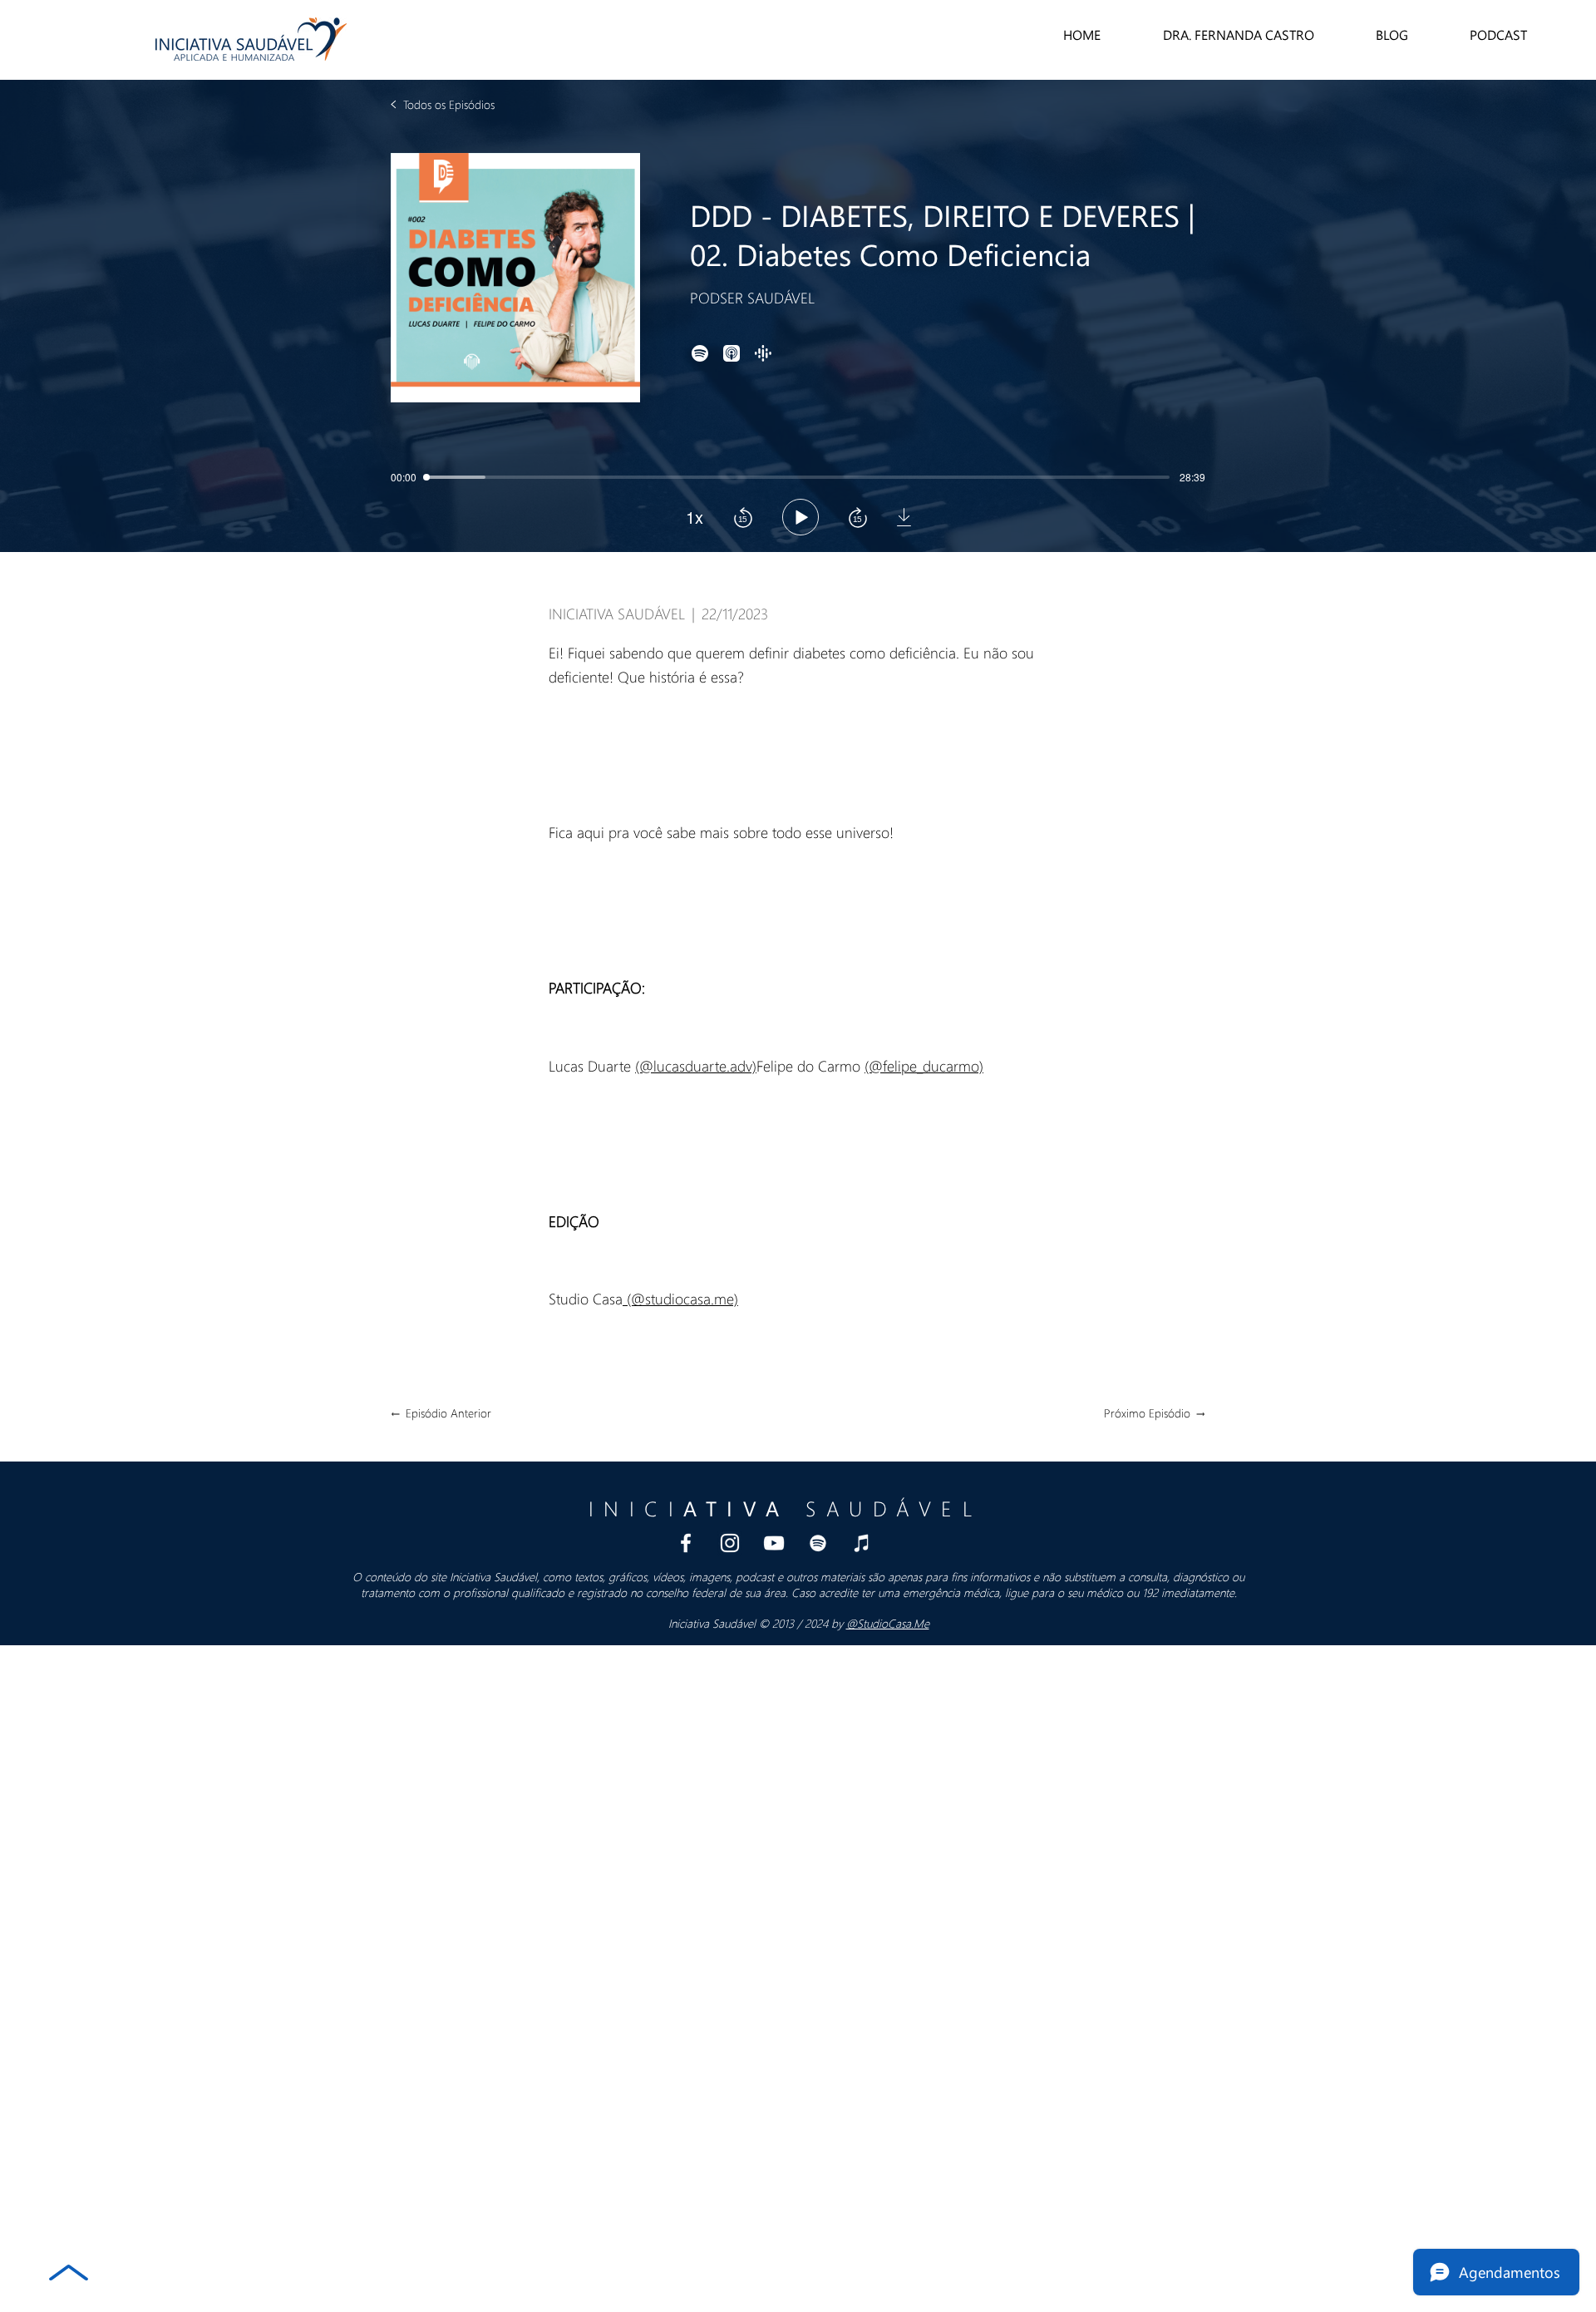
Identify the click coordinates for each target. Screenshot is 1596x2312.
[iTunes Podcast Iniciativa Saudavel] (862, 1543)
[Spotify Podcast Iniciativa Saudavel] (818, 1543)
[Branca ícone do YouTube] (774, 1543)
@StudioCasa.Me (888, 1623)
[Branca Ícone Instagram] (730, 1543)
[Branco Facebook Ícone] (686, 1543)
